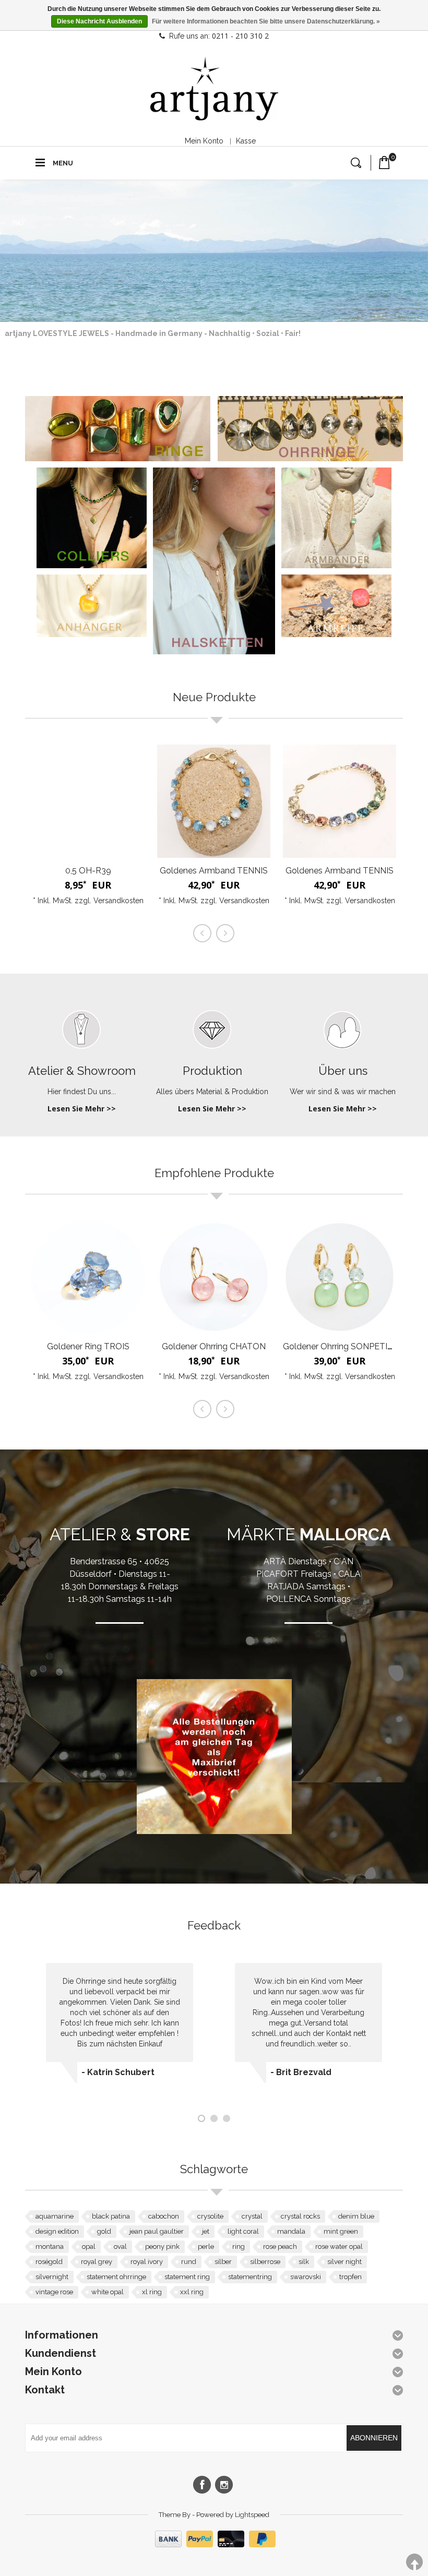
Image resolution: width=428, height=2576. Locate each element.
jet (206, 2231)
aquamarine (55, 2216)
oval (120, 2246)
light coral (243, 2231)
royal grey (97, 2262)
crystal (252, 2216)
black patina (111, 2216)
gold (104, 2231)
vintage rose (54, 2292)
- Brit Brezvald (301, 2072)
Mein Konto (204, 141)
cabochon (164, 2216)
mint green (341, 2231)
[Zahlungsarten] (214, 2545)
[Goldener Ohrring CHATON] (214, 1277)
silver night (344, 2262)
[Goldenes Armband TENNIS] (214, 801)
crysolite (210, 2216)
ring (239, 2246)
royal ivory (147, 2262)
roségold (49, 2262)
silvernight (52, 2277)
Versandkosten (118, 901)
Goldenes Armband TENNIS (214, 871)
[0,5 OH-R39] (88, 801)
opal (89, 2246)
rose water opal (339, 2246)
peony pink (162, 2246)
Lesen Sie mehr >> (82, 1109)
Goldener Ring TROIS (88, 1346)
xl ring (152, 2292)
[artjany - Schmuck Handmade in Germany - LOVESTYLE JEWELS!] (214, 89)
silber (223, 2262)
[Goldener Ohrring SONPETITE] (340, 1277)
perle (206, 2246)
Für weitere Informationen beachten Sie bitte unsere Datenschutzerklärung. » (266, 21)
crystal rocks (300, 2216)
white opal (108, 2292)
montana (50, 2246)
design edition (57, 2231)
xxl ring (192, 2292)
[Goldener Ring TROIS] (88, 1277)
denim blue (356, 2216)
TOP (414, 2562)
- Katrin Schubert (118, 2072)
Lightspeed (252, 2515)
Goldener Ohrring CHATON (214, 1346)
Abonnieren (374, 2438)
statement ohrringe (116, 2277)
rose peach (280, 2246)
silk (304, 2262)
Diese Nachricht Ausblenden (99, 21)
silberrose (265, 2262)
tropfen (350, 2277)
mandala (291, 2231)
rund (189, 2262)
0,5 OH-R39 (88, 871)
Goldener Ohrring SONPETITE (341, 1346)
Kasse (246, 141)
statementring (250, 2277)
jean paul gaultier (157, 2231)
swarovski (306, 2277)
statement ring (187, 2277)
